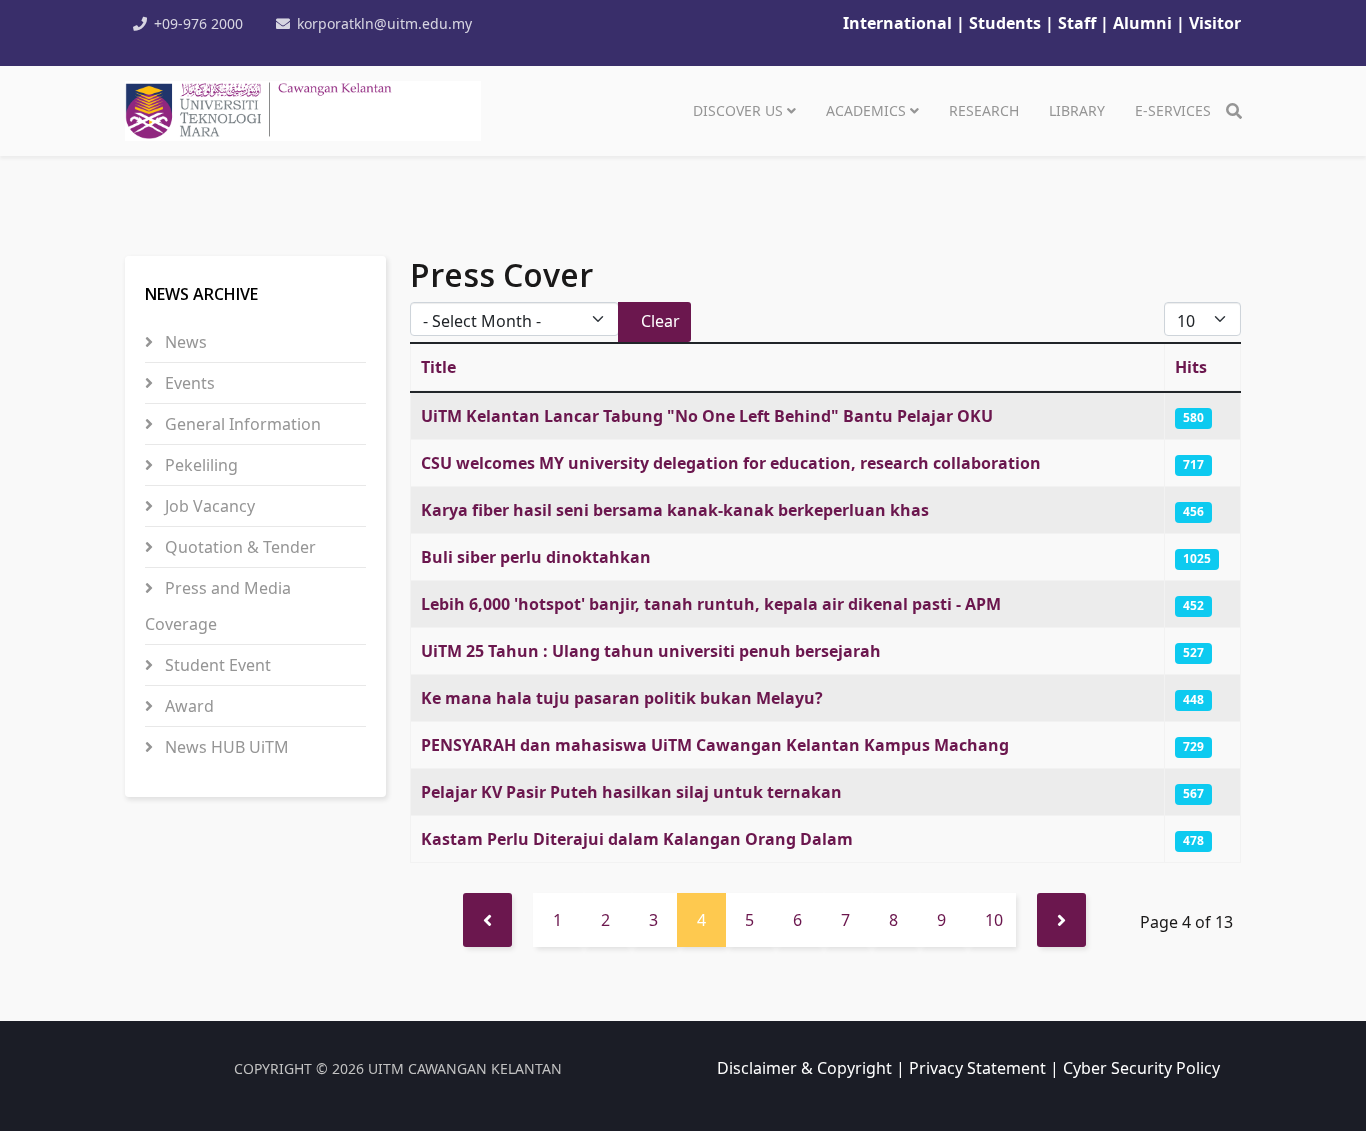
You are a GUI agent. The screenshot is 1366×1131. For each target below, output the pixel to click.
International (897, 23)
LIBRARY (1077, 110)
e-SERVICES (1173, 110)
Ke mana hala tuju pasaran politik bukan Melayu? (622, 698)
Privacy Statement (977, 1068)
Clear (660, 321)
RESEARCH (984, 110)
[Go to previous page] (487, 920)
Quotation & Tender (238, 547)
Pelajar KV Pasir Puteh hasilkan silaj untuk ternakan (631, 792)
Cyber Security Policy (1141, 1068)
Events (188, 383)
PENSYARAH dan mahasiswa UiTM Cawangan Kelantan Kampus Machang (715, 745)
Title (438, 367)
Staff (1079, 23)
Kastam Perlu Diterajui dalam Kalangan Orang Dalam (637, 839)
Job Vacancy (208, 506)
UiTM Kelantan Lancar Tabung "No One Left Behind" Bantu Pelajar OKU (707, 416)
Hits (1191, 367)
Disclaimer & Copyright (804, 1068)
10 (994, 920)
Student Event (216, 665)
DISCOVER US (738, 110)
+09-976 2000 (198, 23)
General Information (241, 424)
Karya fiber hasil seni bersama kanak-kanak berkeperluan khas (675, 510)
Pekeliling (199, 465)
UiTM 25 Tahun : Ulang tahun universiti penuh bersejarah (651, 651)
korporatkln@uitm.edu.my (384, 23)
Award (187, 706)
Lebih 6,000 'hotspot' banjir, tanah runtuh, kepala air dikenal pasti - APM (711, 604)
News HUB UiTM (225, 747)
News (184, 342)
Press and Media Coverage (218, 606)
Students (1007, 23)
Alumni (1142, 23)
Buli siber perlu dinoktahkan (536, 557)
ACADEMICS (866, 110)
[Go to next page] (1061, 920)
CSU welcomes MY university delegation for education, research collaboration (731, 463)
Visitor (1215, 23)
